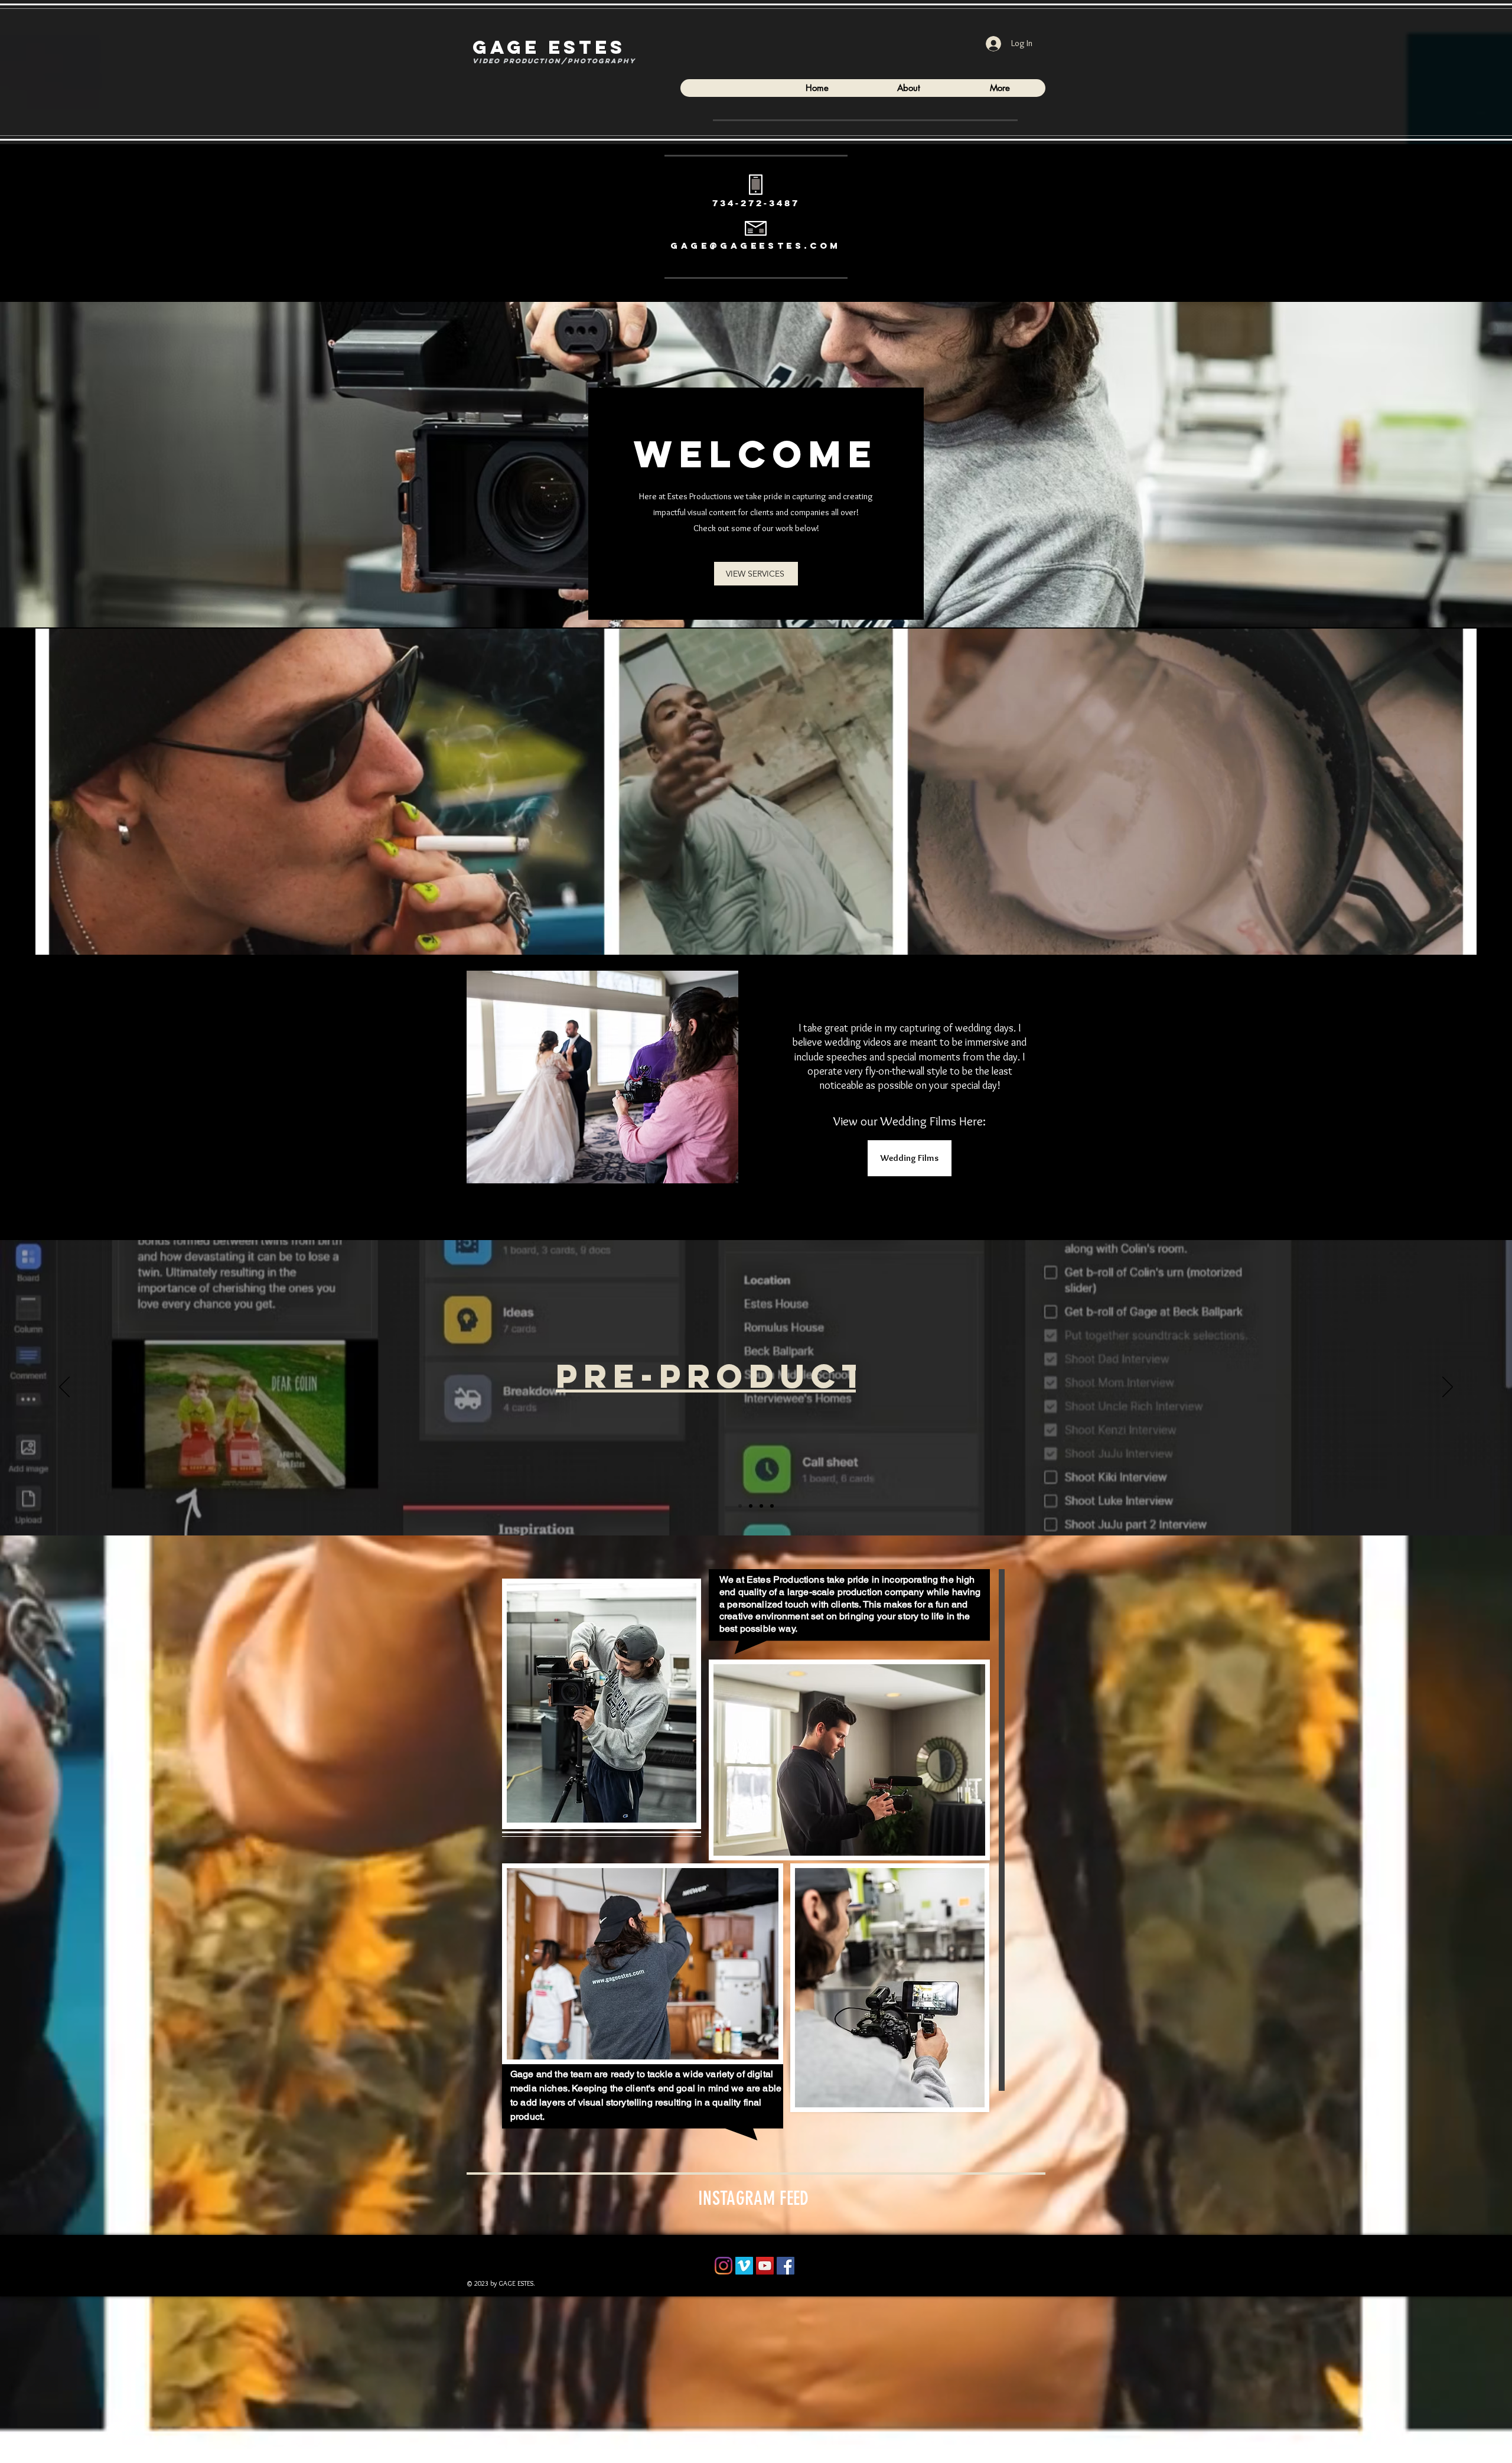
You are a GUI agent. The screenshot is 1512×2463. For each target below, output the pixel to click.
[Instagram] (724, 2266)
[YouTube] (765, 2266)
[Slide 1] (740, 1506)
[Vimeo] (744, 2266)
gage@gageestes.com (756, 245)
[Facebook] (786, 2266)
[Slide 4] (772, 1506)
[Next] (1448, 1388)
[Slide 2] (751, 1506)
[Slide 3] (761, 1506)
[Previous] (64, 1388)
